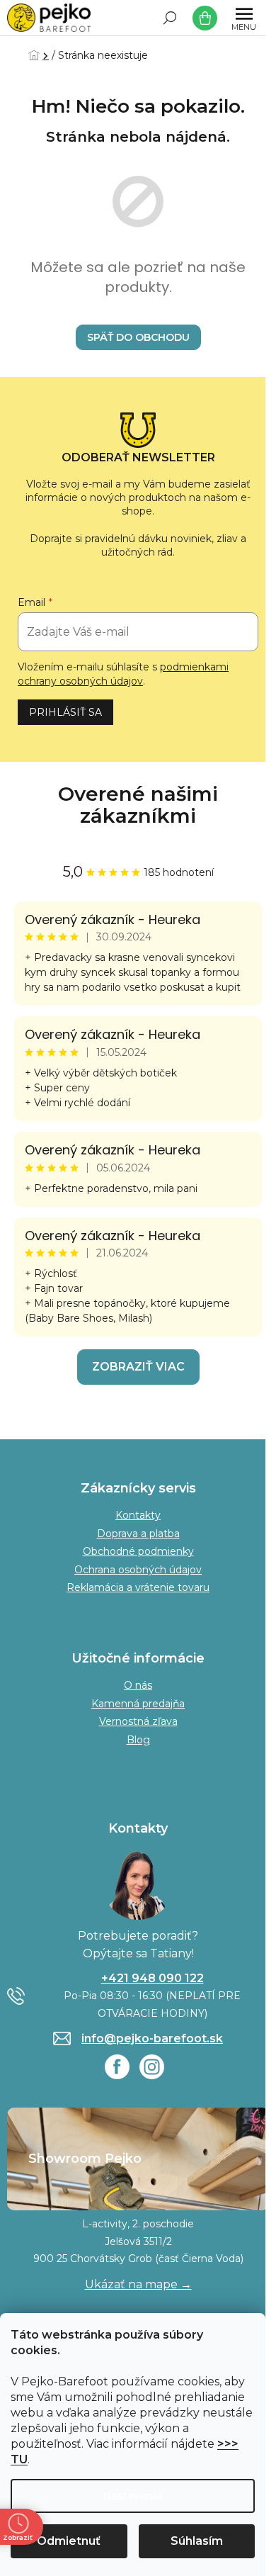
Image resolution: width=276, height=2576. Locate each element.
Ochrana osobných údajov (138, 1570)
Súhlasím (197, 2541)
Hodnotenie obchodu (138, 805)
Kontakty (138, 1515)
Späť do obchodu (138, 337)
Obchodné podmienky (138, 1551)
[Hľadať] (170, 18)
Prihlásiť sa (65, 712)
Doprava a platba (138, 1534)
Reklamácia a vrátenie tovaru (138, 1587)
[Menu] (244, 18)
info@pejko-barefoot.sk (152, 2038)
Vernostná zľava (138, 1721)
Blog (138, 1740)
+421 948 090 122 (153, 1978)
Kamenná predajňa (138, 1704)
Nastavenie (133, 2496)
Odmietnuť (69, 2541)
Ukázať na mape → (138, 2284)
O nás (138, 1685)
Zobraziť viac (138, 1367)
